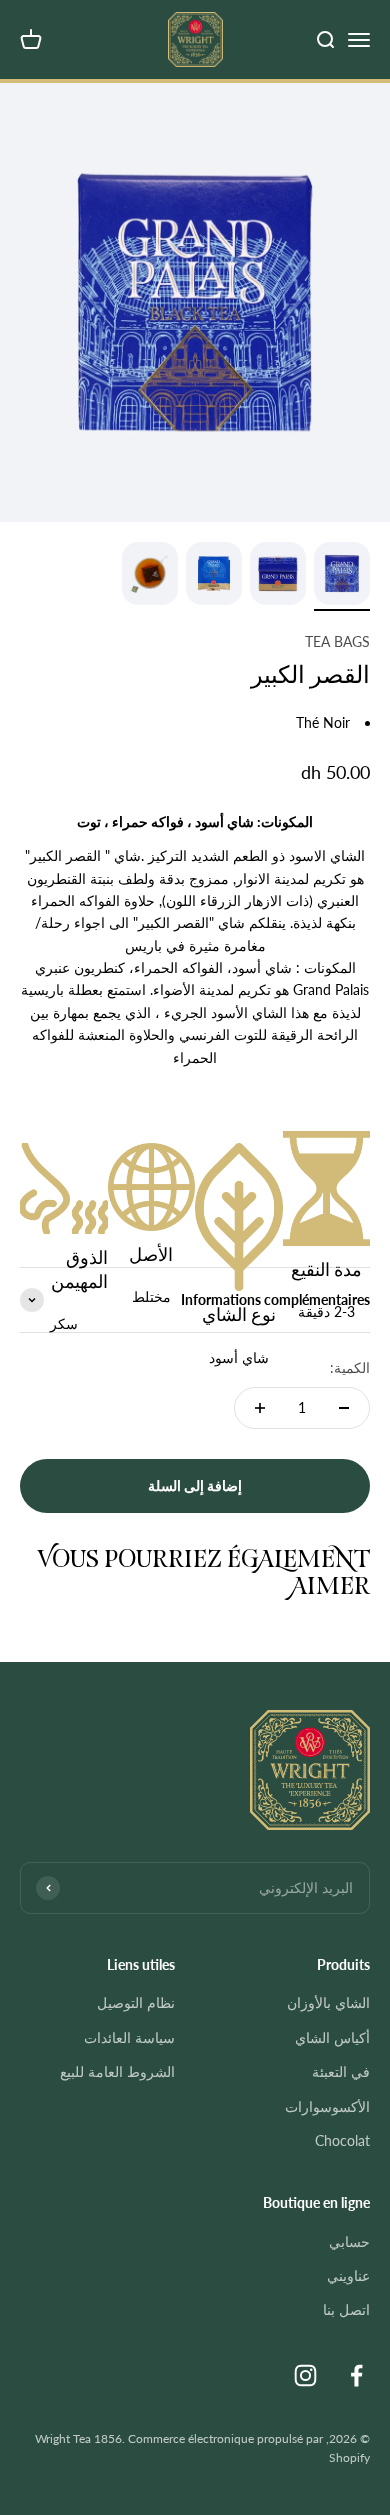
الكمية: (350, 1367)
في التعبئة (341, 2071)
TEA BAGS (337, 641)
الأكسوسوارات (327, 2106)
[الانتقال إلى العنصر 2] (278, 576)
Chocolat (342, 2140)
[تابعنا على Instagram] (305, 2375)
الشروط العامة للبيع (117, 2071)
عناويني (348, 2275)
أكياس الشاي (332, 2037)
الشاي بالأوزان (328, 2002)
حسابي (349, 2241)
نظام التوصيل (136, 2002)
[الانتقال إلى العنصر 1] (342, 576)
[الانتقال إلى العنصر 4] (150, 576)
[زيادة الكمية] (260, 1408)
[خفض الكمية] (344, 1408)
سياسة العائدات (129, 2037)
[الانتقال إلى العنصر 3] (214, 576)
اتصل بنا (346, 2309)
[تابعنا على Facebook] (356, 2375)
